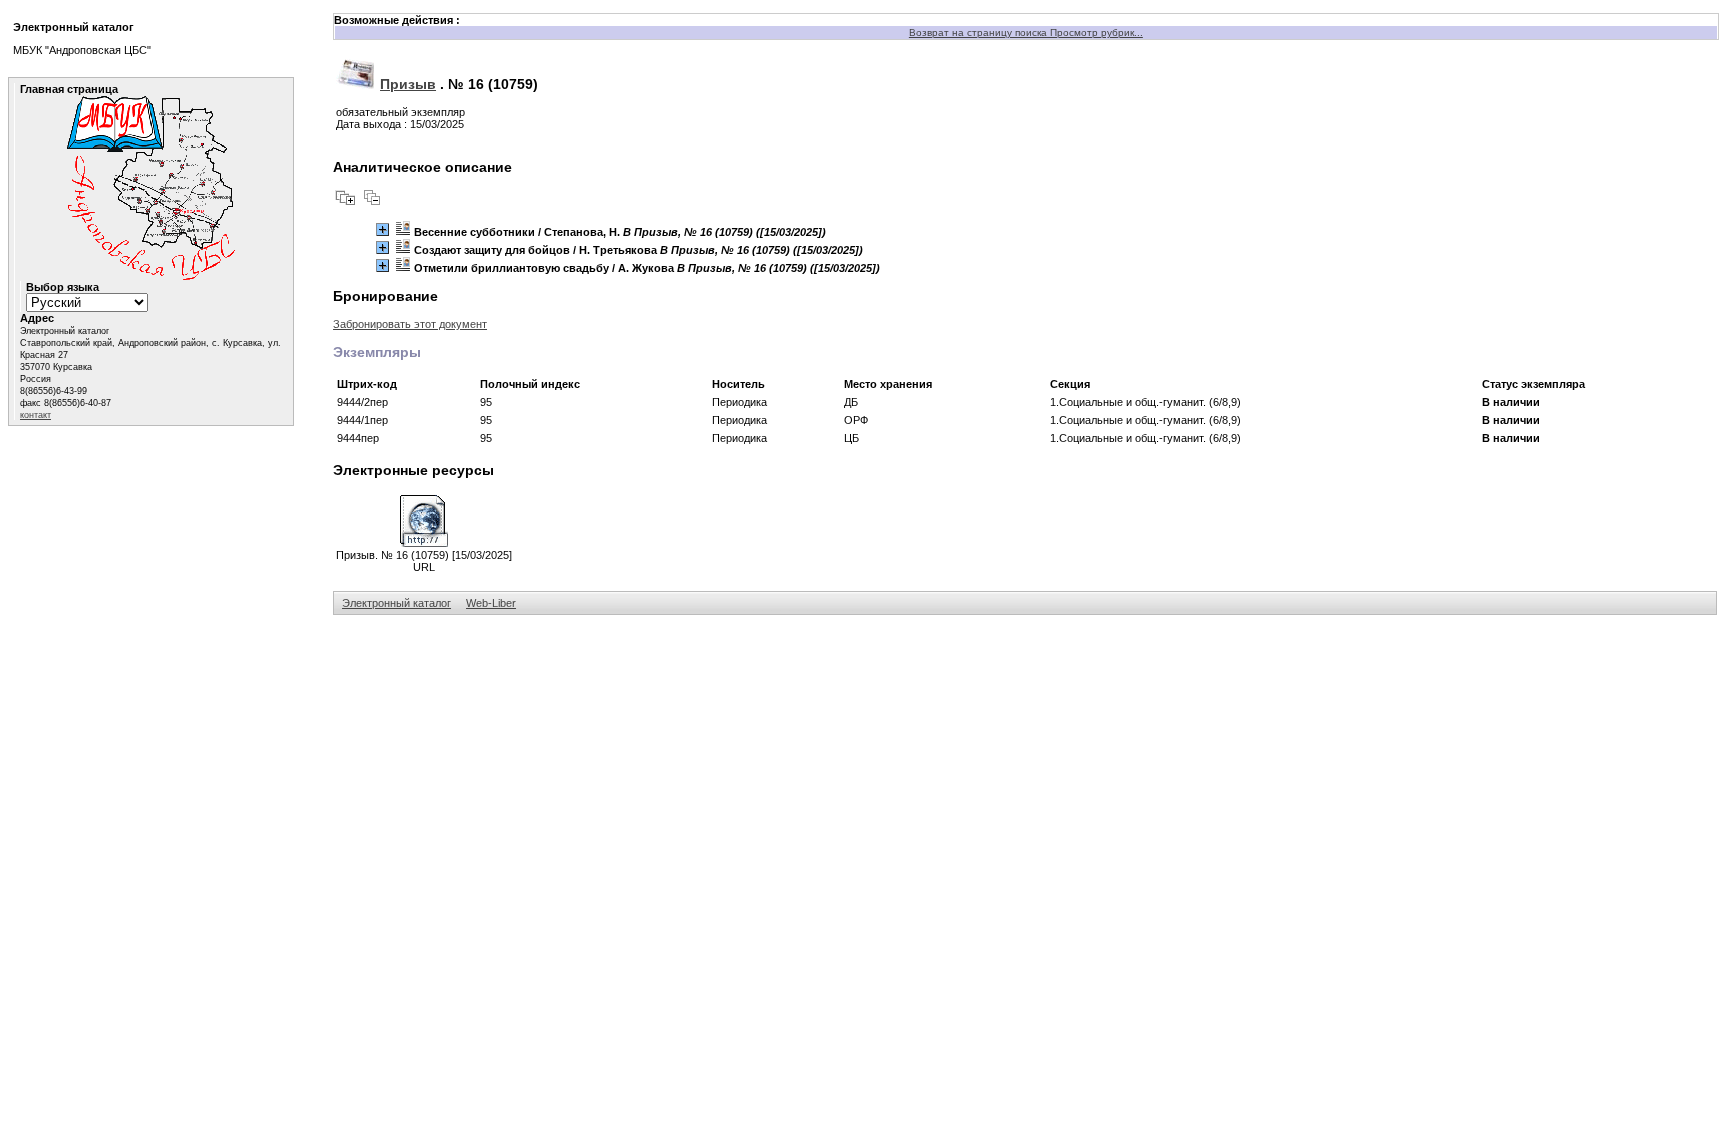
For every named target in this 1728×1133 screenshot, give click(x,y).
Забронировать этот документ (410, 324)
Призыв (408, 84)
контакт (35, 415)
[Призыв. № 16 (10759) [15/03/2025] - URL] (424, 543)
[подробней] (382, 229)
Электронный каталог (396, 603)
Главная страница (69, 89)
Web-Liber (491, 603)
